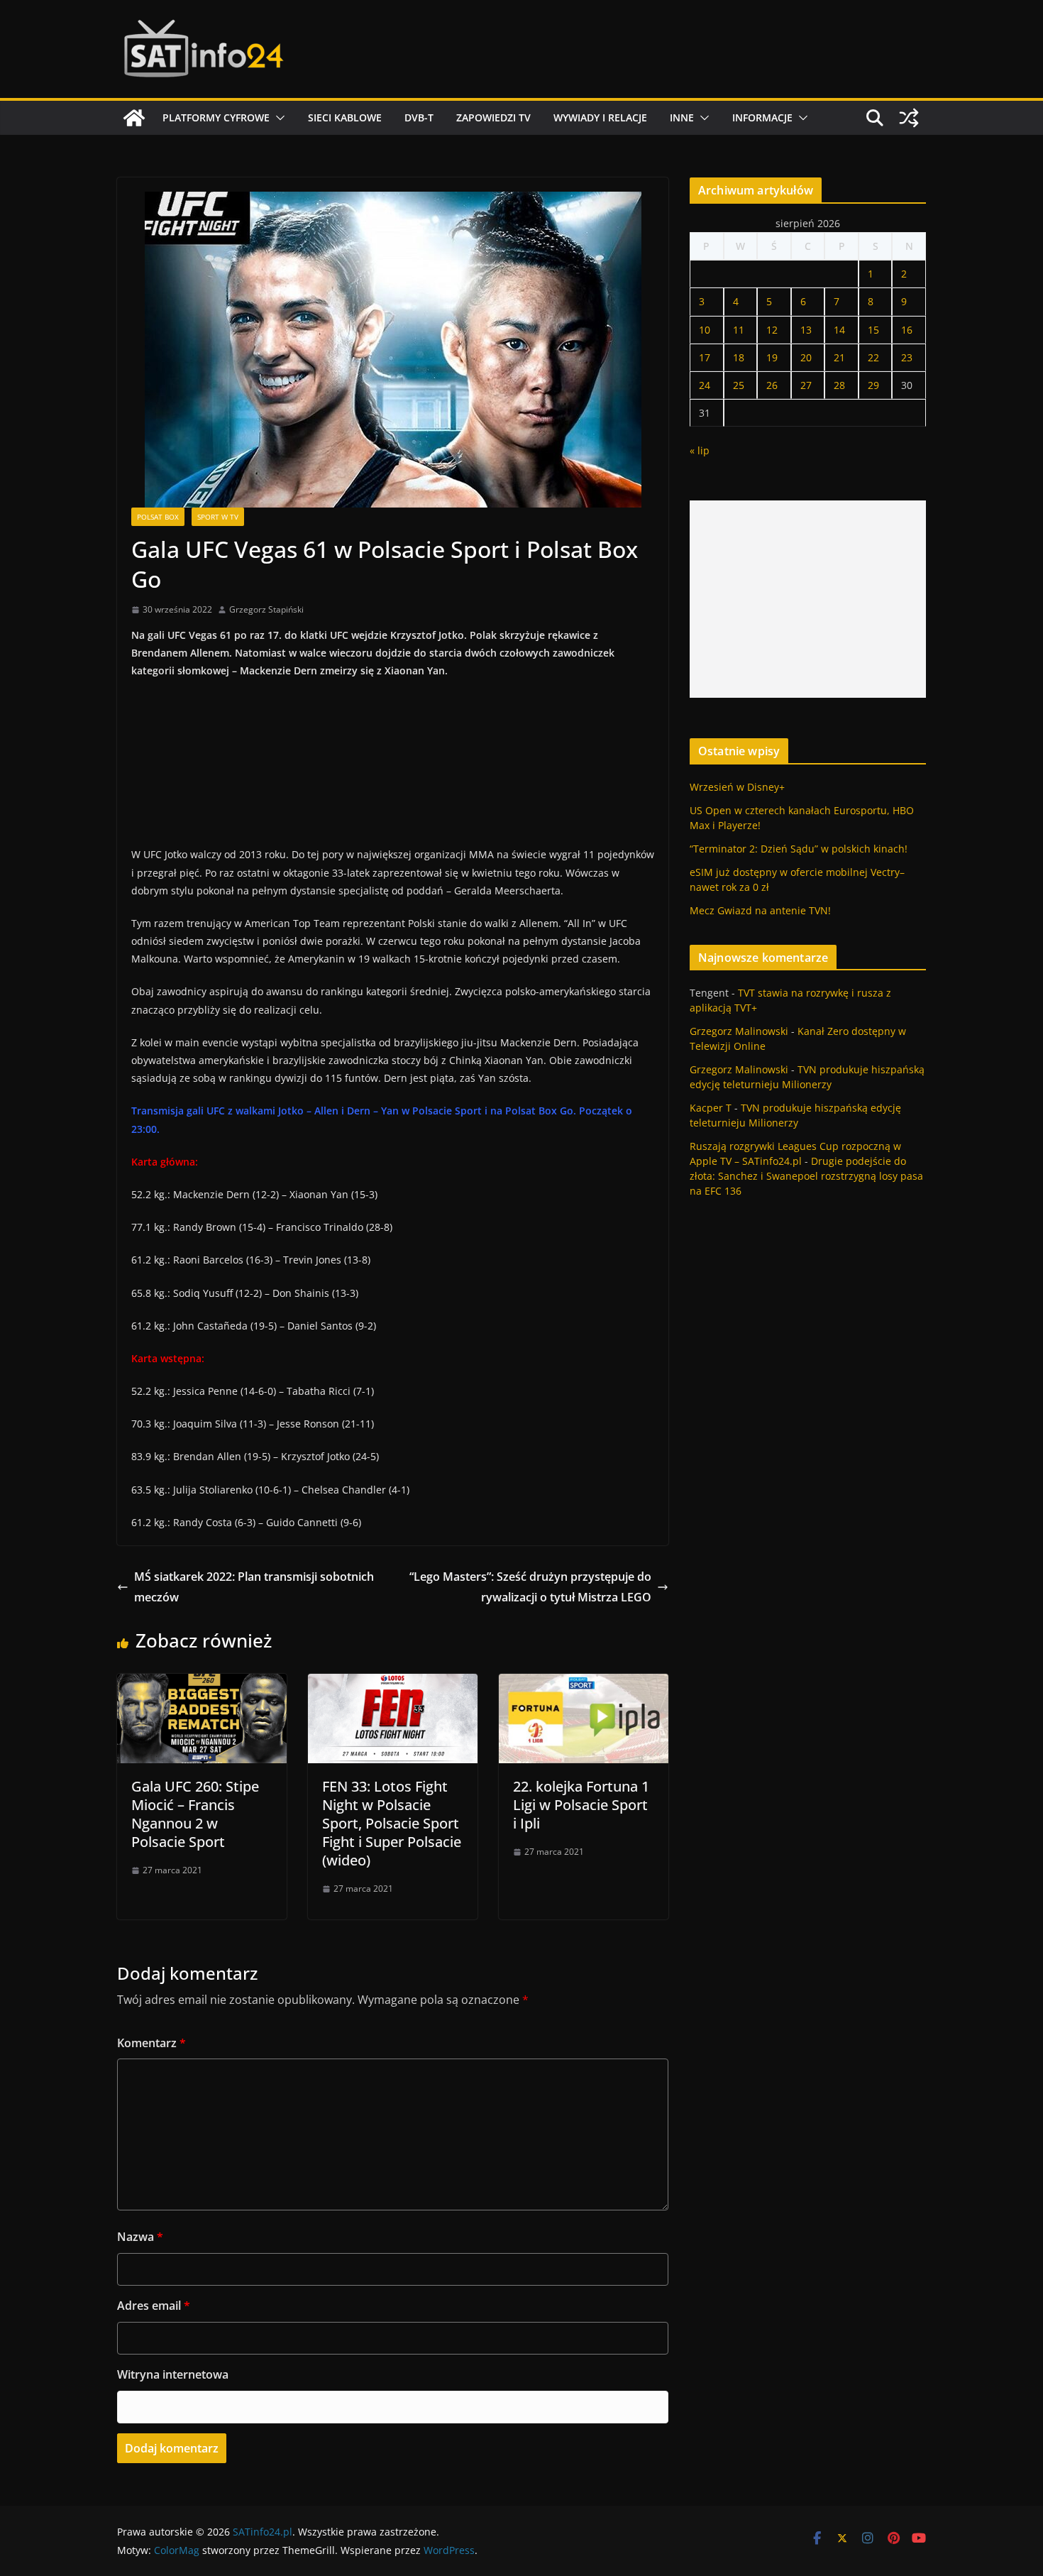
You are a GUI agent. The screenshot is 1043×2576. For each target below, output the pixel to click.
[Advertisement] (808, 599)
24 (705, 385)
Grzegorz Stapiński (266, 609)
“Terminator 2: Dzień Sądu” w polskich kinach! (799, 849)
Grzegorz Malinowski (739, 1031)
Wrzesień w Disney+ (737, 787)
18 (739, 357)
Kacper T (711, 1108)
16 (907, 330)
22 (873, 357)
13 (806, 330)
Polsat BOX (158, 517)
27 (806, 385)
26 (772, 385)
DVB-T (419, 117)
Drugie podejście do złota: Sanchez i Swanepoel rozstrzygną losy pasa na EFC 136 (806, 1176)
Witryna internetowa (173, 2374)
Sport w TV (218, 517)
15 (873, 330)
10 (705, 330)
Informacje (762, 117)
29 (873, 385)
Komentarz (151, 2043)
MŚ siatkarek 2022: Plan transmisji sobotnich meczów (254, 1587)
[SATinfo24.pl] (134, 118)
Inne (682, 117)
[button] (277, 118)
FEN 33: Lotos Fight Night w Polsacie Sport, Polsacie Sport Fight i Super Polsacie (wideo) (392, 1823)
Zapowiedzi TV (493, 117)
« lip (700, 450)
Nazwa (140, 2237)
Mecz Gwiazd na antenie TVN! (760, 910)
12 (772, 330)
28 (839, 385)
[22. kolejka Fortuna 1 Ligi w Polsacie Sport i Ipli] (584, 1684)
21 (839, 357)
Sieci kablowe (345, 117)
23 (907, 357)
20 (806, 357)
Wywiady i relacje (600, 117)
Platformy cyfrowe (216, 117)
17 (705, 357)
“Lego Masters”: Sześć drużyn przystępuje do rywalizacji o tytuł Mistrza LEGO (530, 1587)
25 (739, 385)
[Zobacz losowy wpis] (909, 118)
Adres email (154, 2306)
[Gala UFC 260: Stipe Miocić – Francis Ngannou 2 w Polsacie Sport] (202, 1684)
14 (839, 330)
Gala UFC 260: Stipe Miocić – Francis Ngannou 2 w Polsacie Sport (195, 1814)
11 (739, 330)
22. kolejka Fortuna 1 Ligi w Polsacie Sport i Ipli (581, 1805)
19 (772, 357)
